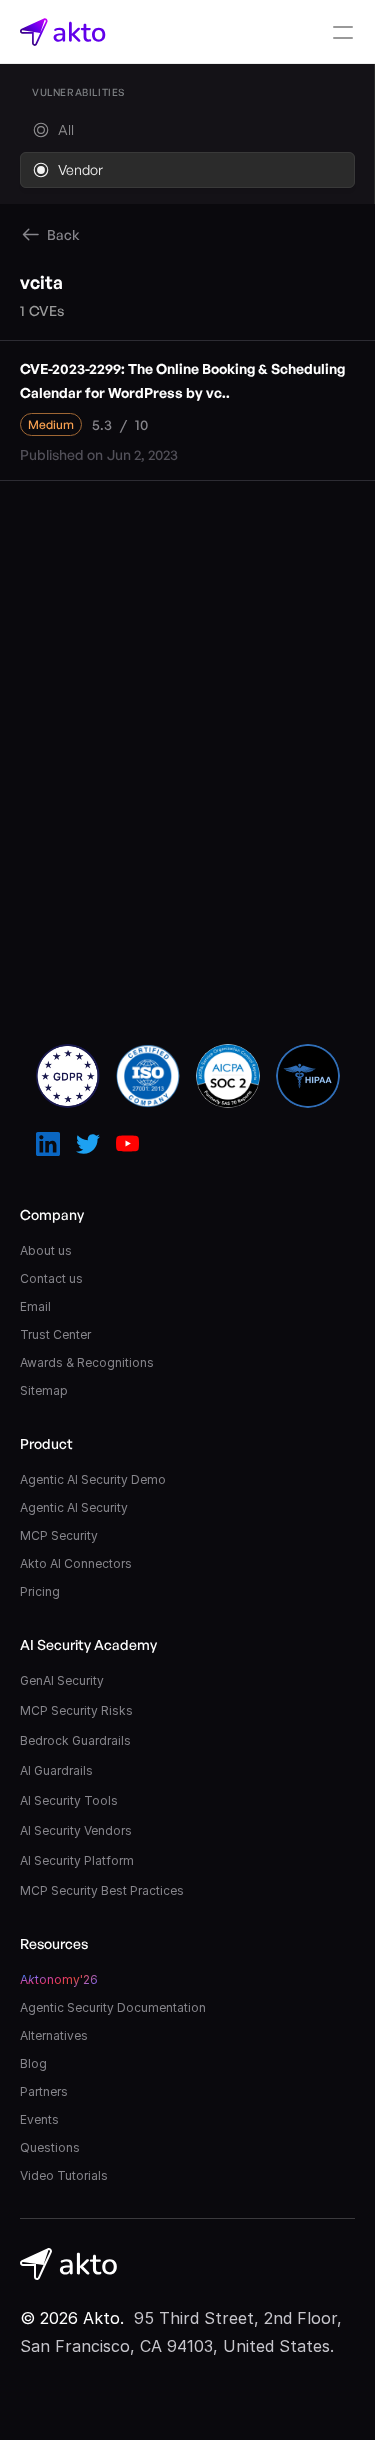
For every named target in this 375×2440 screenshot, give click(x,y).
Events (39, 2119)
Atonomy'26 (59, 1979)
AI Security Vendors (76, 1830)
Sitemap (44, 1390)
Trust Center (55, 1334)
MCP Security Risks (76, 1710)
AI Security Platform (77, 1860)
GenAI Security (62, 1680)
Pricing (40, 1591)
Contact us (51, 1278)
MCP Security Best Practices (102, 1890)
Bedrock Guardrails (75, 1740)
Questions (50, 2147)
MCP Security (59, 1535)
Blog (33, 2063)
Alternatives (54, 2035)
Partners (44, 2091)
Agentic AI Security (74, 1507)
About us (46, 1250)
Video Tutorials (64, 2175)
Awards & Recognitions (87, 1362)
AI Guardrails (56, 1770)
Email (35, 1306)
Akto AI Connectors (76, 1563)
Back (63, 234)
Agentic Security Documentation (113, 2007)
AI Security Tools (69, 1800)
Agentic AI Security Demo (93, 1479)
